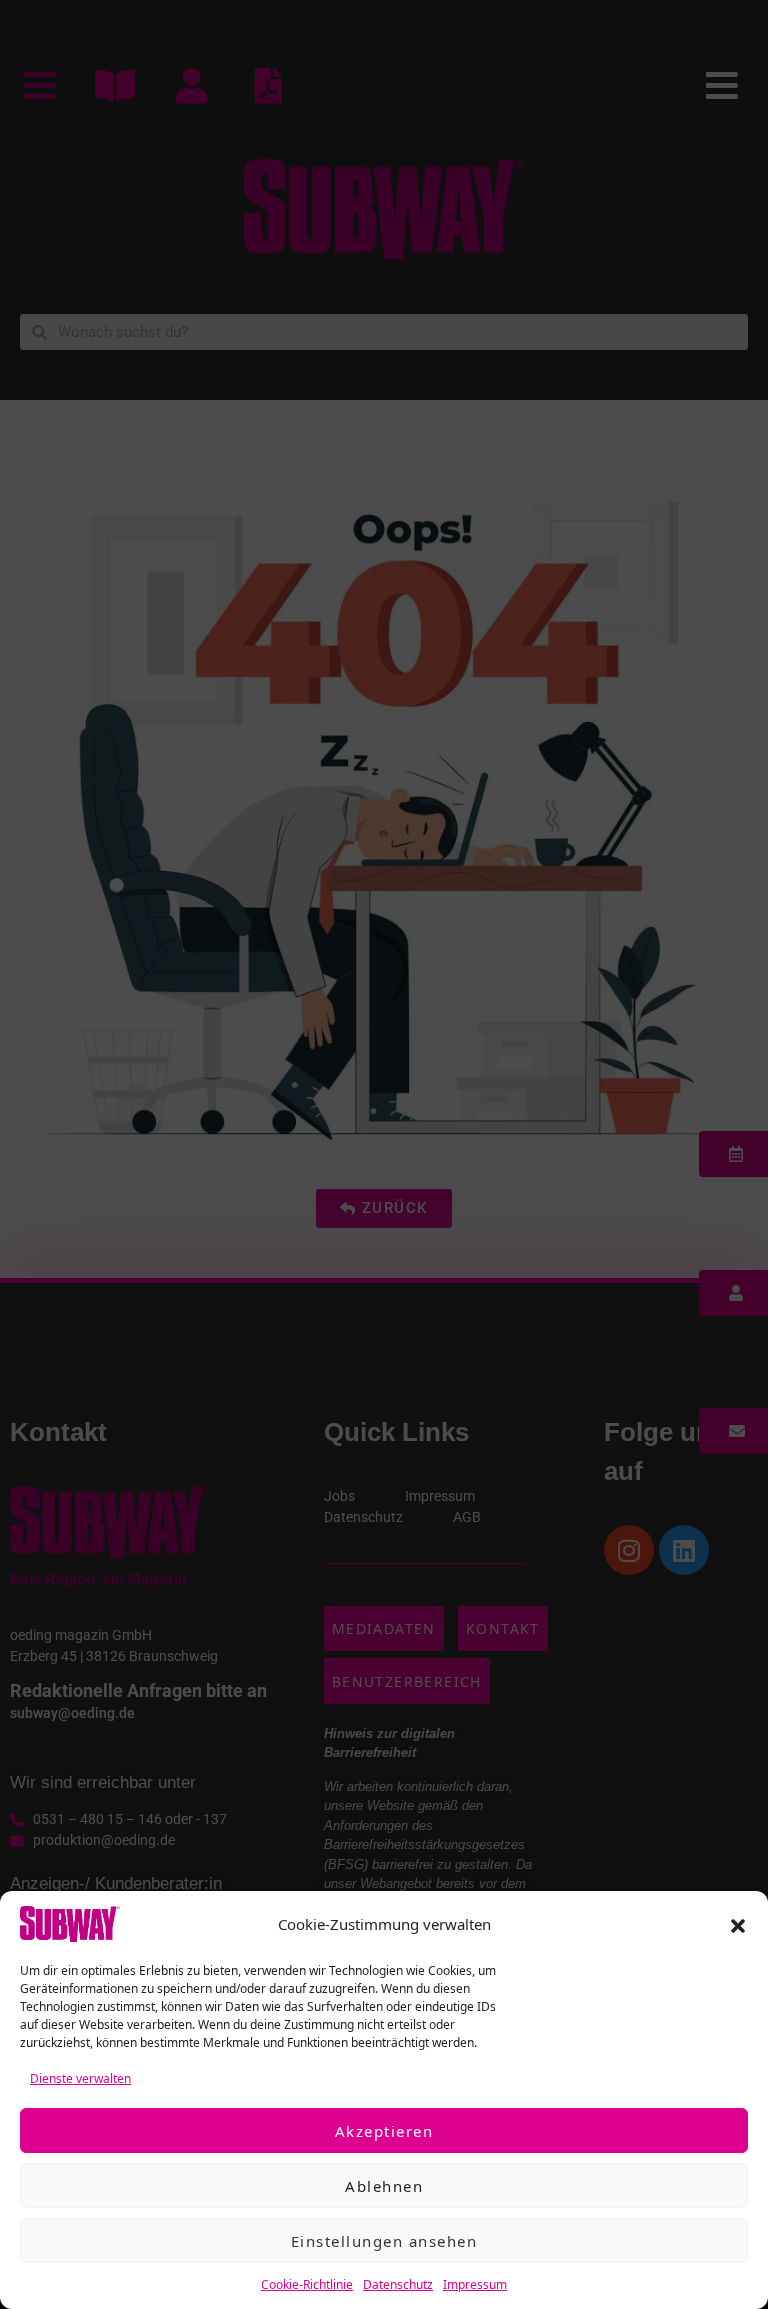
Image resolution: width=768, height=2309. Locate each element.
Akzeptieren (384, 2131)
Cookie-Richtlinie (307, 2284)
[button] (738, 1924)
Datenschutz (398, 2284)
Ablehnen (384, 2186)
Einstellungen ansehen (384, 2241)
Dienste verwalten (80, 2078)
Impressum (475, 2284)
